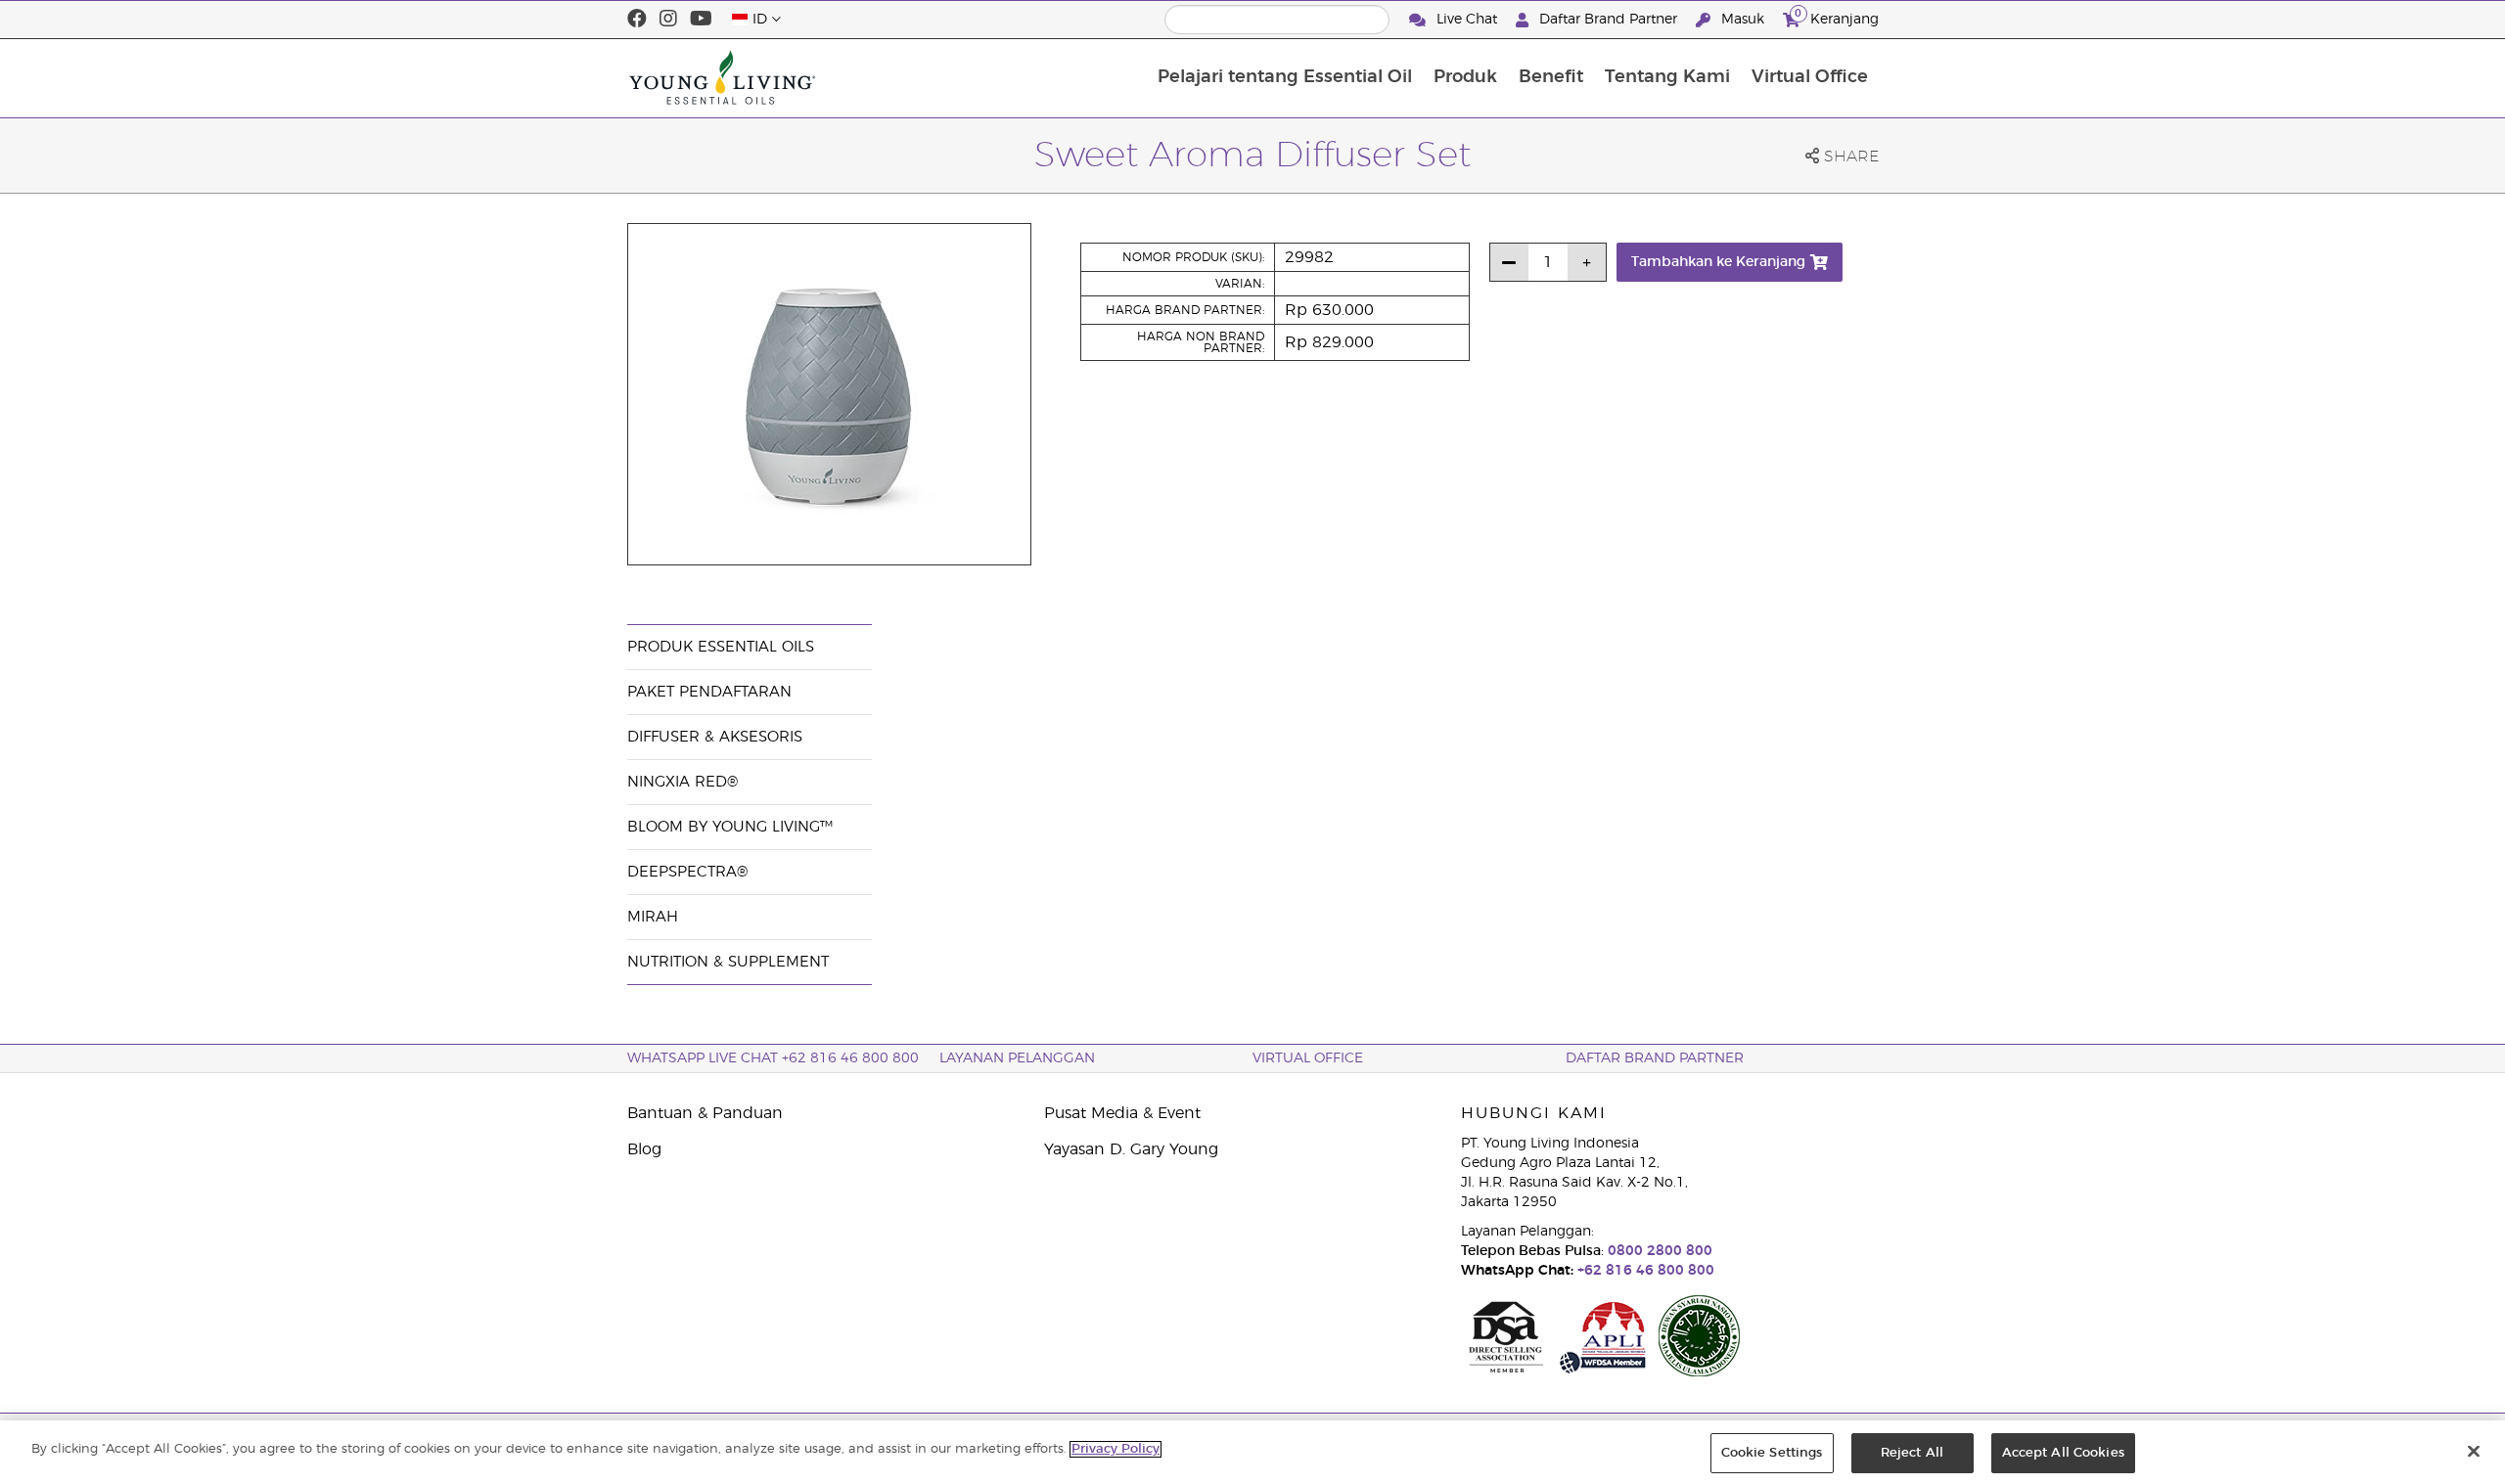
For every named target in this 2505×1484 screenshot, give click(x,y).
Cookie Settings (1772, 1453)
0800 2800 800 (1658, 1251)
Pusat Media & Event (1122, 1113)
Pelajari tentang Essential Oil (1285, 77)
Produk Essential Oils (721, 647)
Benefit (1551, 77)
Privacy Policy (1116, 1449)
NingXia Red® (683, 782)
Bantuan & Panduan (705, 1113)
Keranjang (1837, 17)
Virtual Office (1810, 77)
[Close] (2474, 1451)
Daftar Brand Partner (1608, 20)
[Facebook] (637, 20)
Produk (1465, 77)
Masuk (1743, 20)
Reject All (1912, 1453)
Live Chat (1467, 20)
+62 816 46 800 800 (1644, 1271)
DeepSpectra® (687, 872)
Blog (644, 1149)
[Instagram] (668, 20)
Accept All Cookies (2063, 1453)
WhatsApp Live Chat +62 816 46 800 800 (773, 1058)
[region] (1252, 1452)
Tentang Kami (1667, 77)
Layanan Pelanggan (1017, 1058)
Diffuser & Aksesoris (715, 737)
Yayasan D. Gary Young (1131, 1149)
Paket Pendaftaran (709, 692)
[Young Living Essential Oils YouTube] (701, 20)
